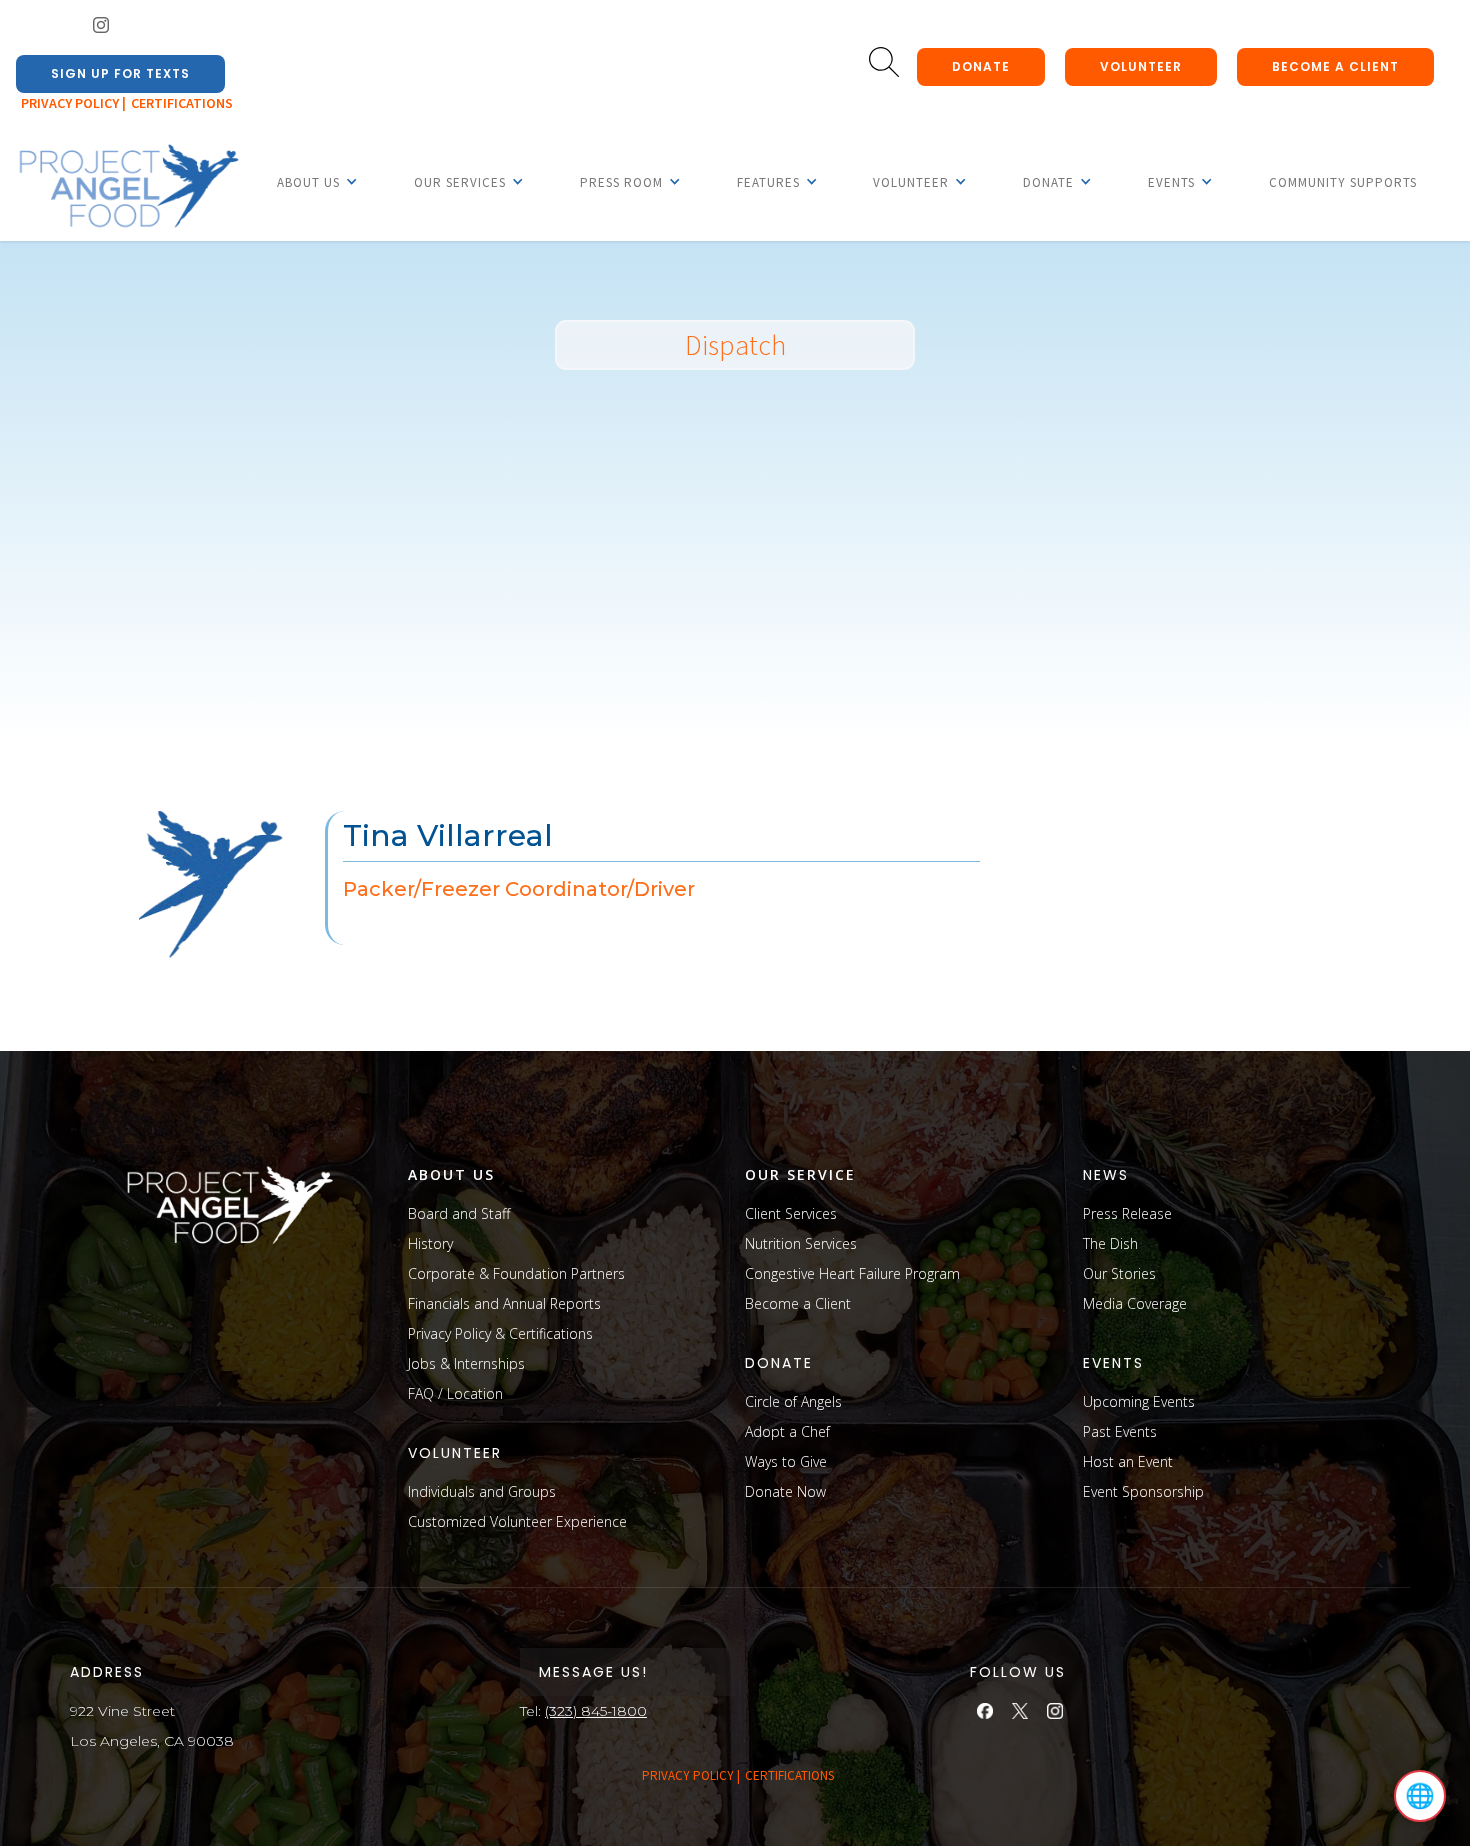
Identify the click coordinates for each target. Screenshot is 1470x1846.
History (430, 1243)
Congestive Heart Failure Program (852, 1273)
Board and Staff (459, 1213)
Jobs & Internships (466, 1363)
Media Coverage (1135, 1303)
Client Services (791, 1213)
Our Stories (1119, 1273)
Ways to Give (786, 1461)
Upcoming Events (1139, 1401)
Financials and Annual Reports (504, 1303)
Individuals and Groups (482, 1491)
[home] (128, 187)
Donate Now (785, 1491)
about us (451, 1174)
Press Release (1127, 1213)
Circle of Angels (793, 1401)
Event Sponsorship (1143, 1491)
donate (981, 66)
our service (800, 1174)
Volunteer (1141, 66)
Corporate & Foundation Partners (516, 1273)
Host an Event (1128, 1461)
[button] (308, 182)
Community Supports (1343, 182)
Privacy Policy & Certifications (500, 1333)
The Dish (1110, 1243)
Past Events (1120, 1431)
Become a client (1335, 66)
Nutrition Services (801, 1243)
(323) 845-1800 (596, 1711)
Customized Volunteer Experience (517, 1521)
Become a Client (798, 1303)
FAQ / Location (455, 1393)
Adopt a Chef (787, 1431)
